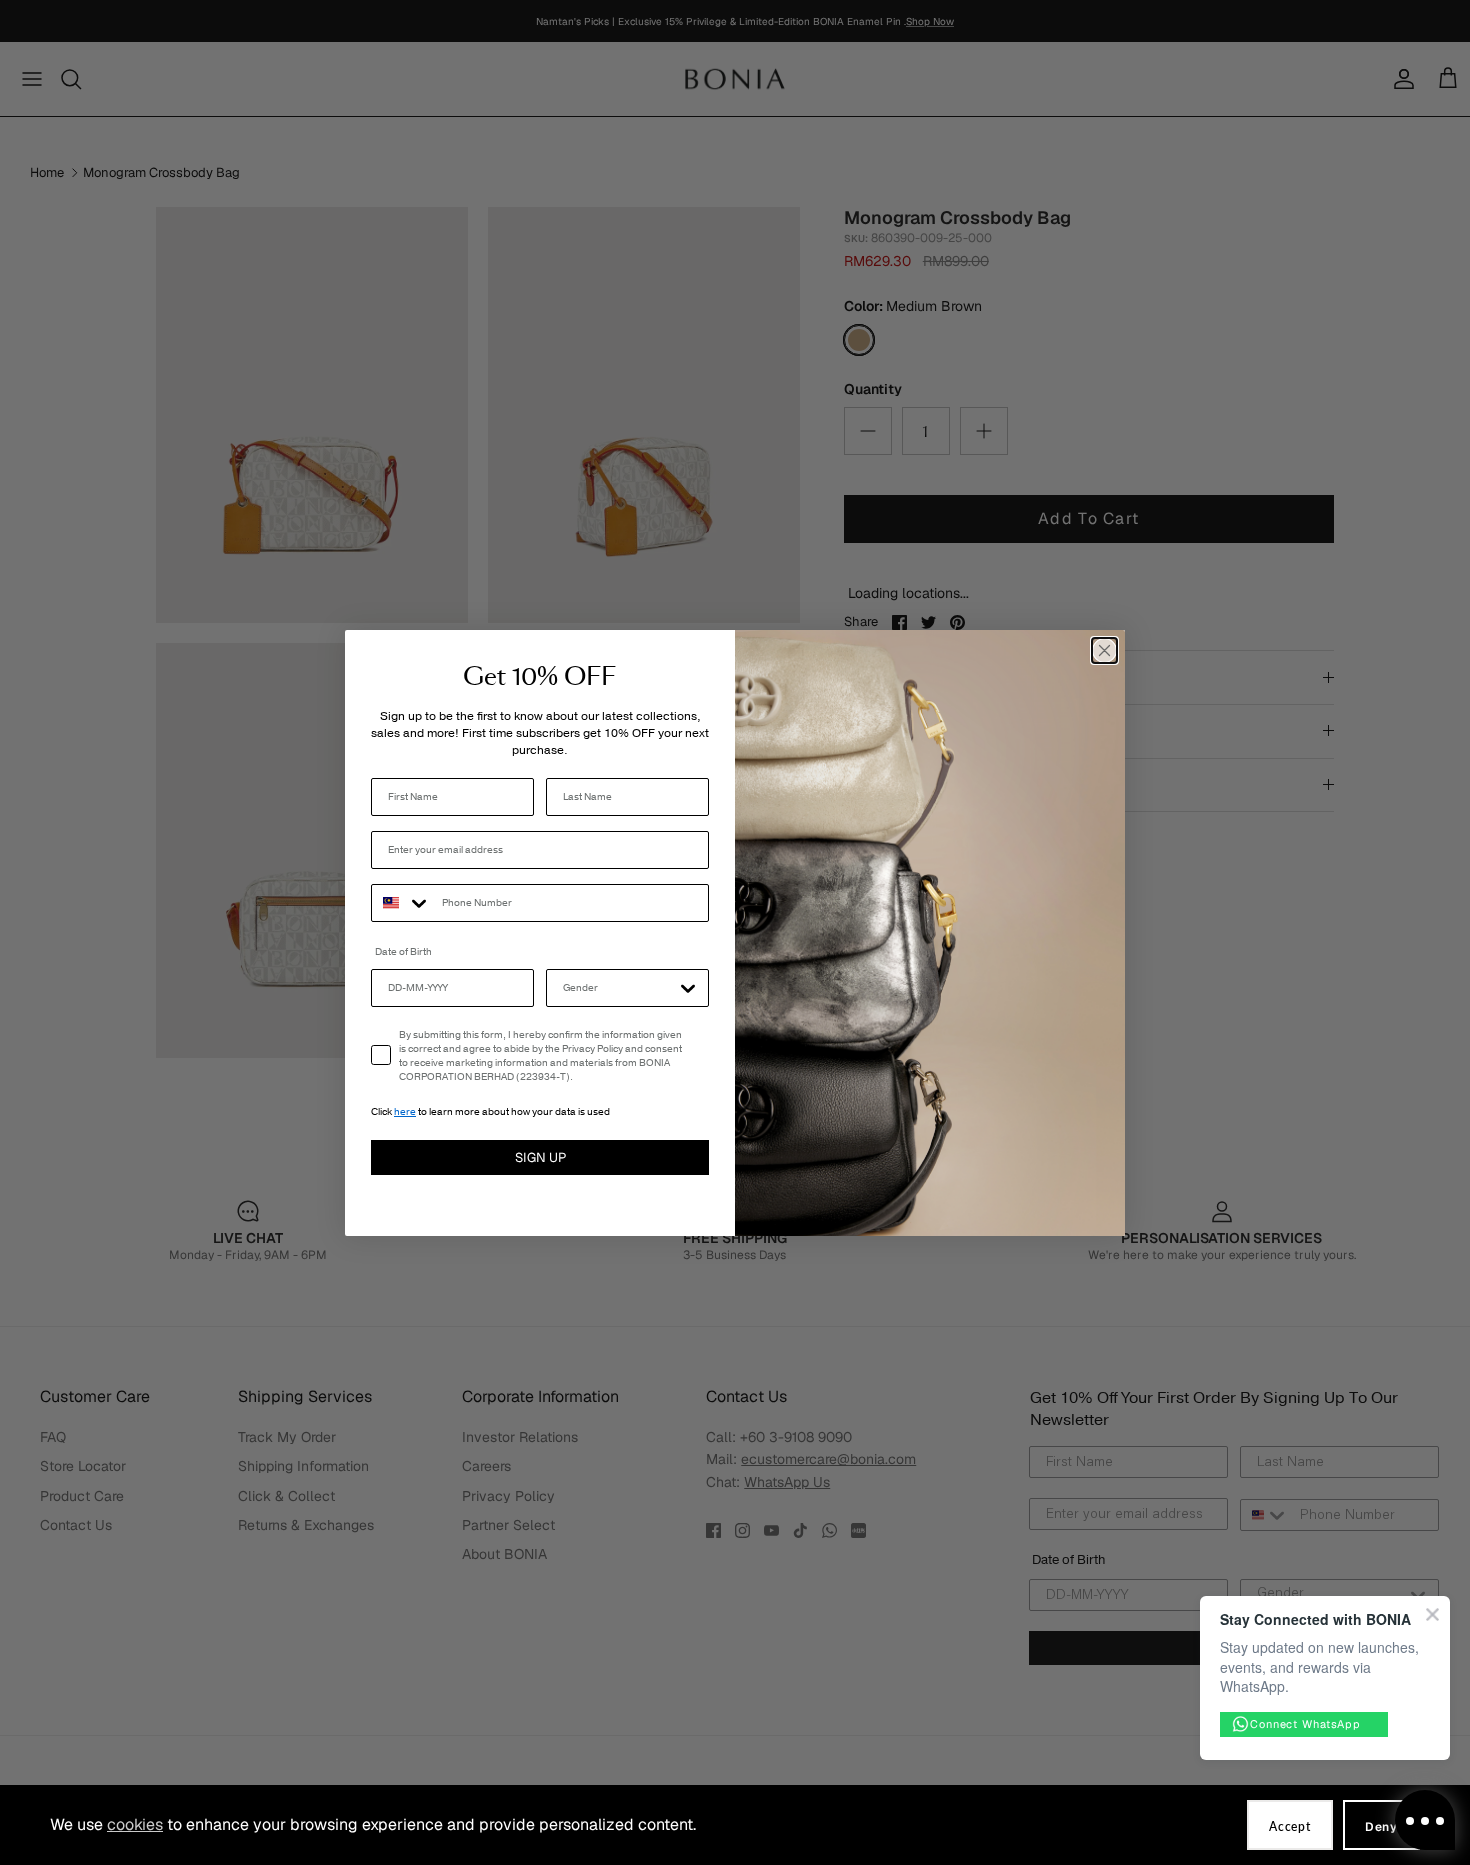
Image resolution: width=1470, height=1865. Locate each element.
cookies (135, 1824)
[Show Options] (688, 988)
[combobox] (402, 903)
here (405, 1112)
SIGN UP (540, 1157)
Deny (1381, 1827)
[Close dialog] (1104, 650)
